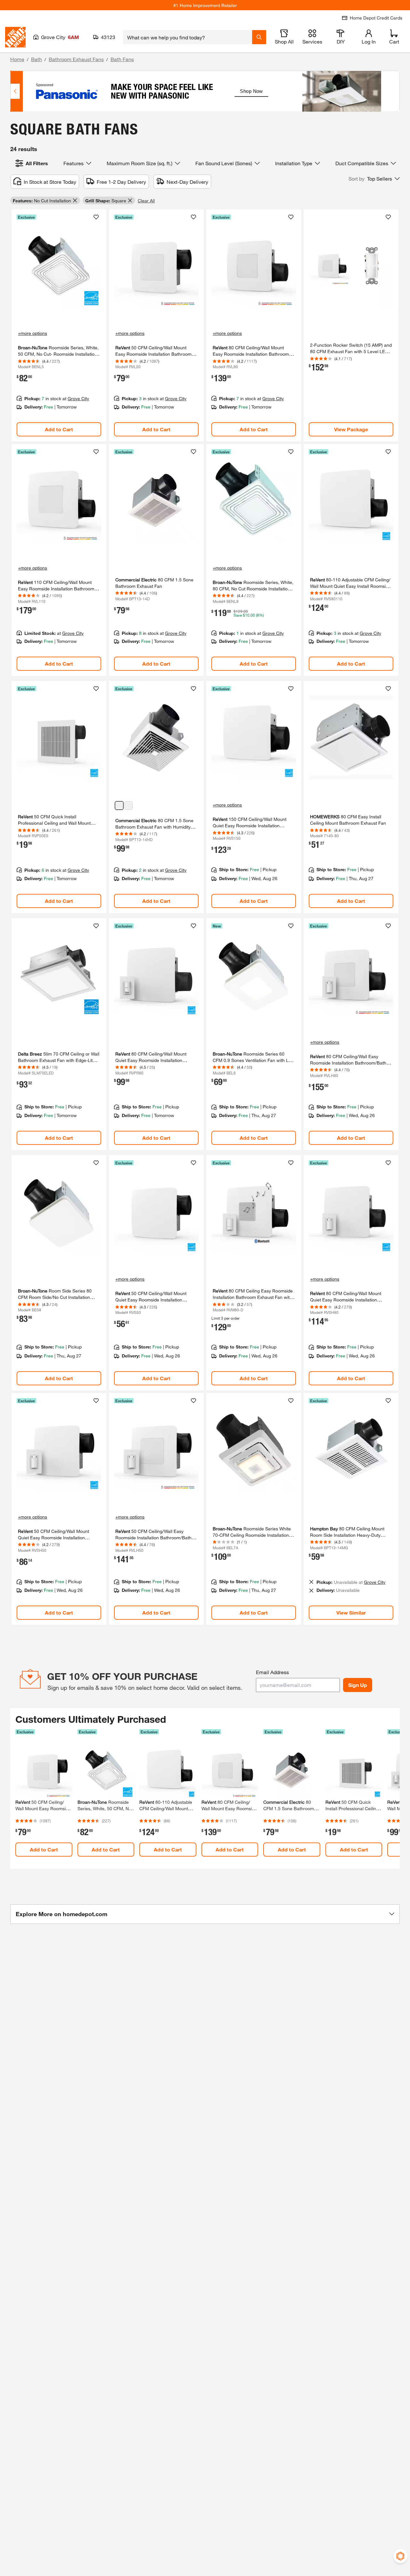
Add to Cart (59, 429)
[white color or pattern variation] (128, 806)
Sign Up (358, 1685)
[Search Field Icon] (259, 37)
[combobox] (188, 37)
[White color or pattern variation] (119, 806)
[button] (374, 179)
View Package (351, 429)
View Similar (351, 1612)
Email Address (272, 1672)
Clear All (146, 201)
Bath (37, 59)
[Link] (59, 325)
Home (17, 59)
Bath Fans (122, 59)
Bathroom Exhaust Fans (76, 59)
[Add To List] (96, 217)
